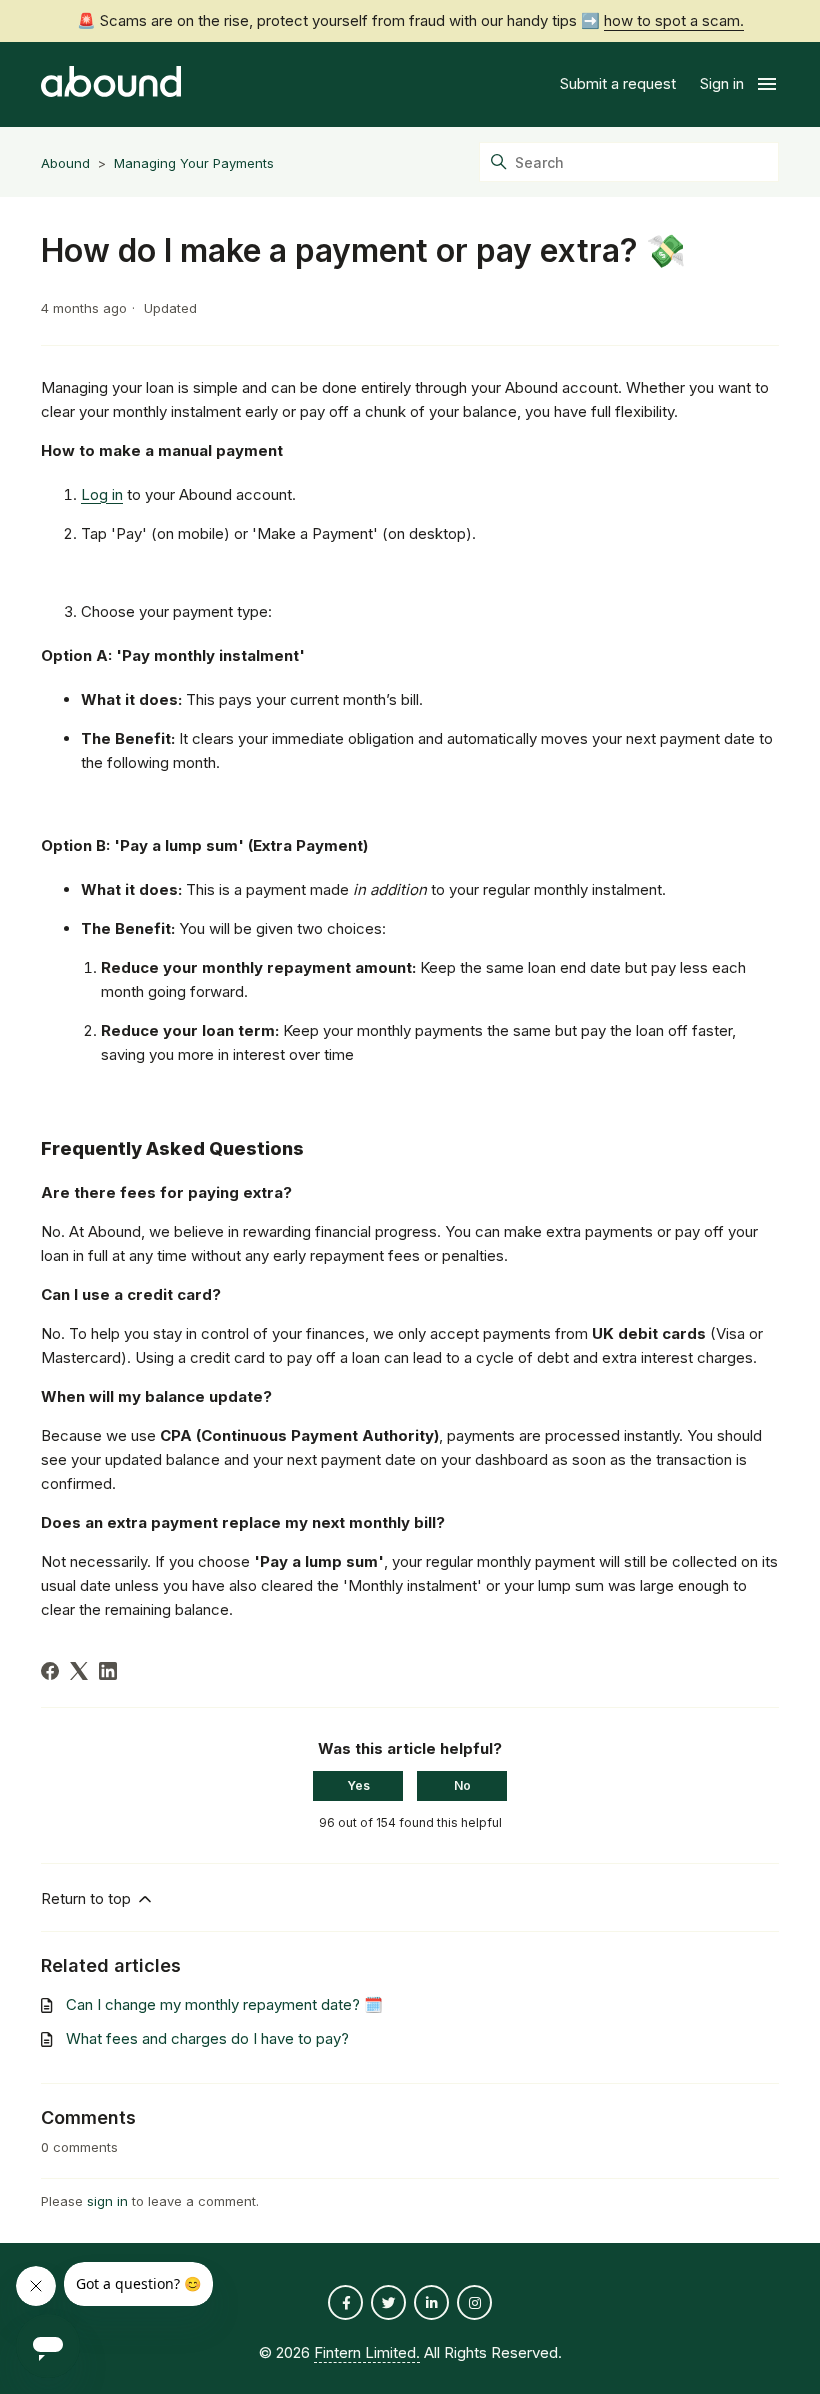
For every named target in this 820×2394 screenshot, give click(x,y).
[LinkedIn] (108, 1671)
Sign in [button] (722, 83)
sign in (107, 2201)
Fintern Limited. (367, 2352)
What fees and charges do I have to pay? (207, 2038)
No (462, 1785)
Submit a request (618, 83)
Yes (358, 1785)
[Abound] (111, 85)
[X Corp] (79, 1671)
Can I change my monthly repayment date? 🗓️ (224, 2004)
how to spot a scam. (674, 20)
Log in (102, 494)
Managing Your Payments (194, 163)
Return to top (88, 1898)
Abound (65, 163)
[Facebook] (50, 1671)
